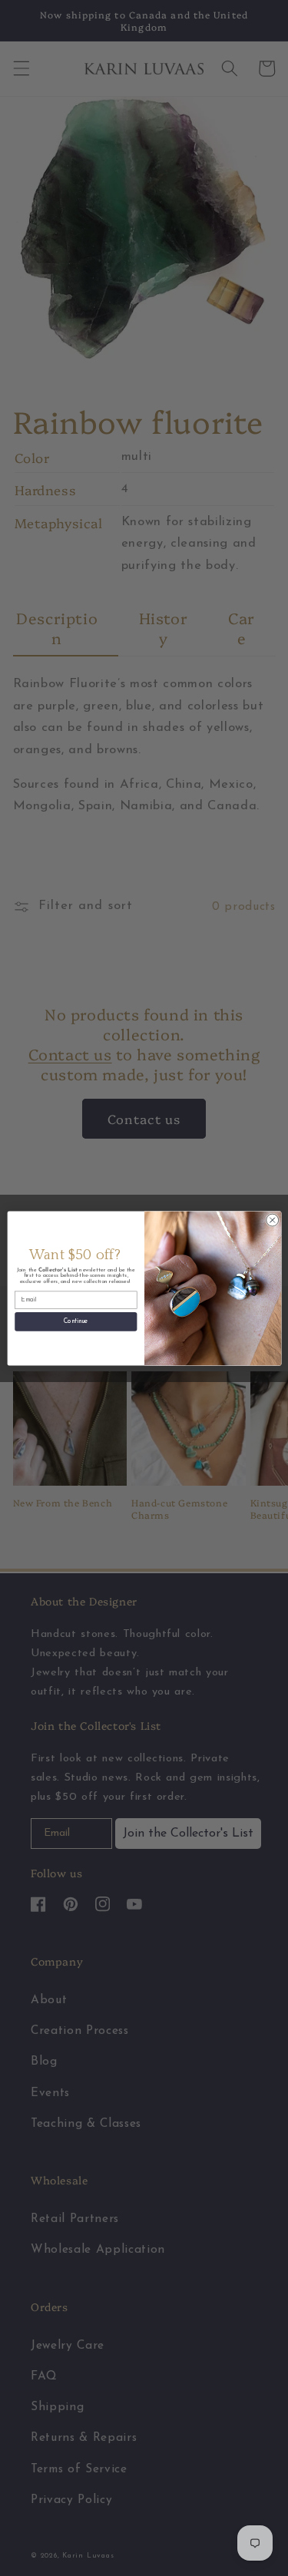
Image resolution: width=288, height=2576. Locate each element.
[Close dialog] (272, 1220)
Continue (75, 1321)
